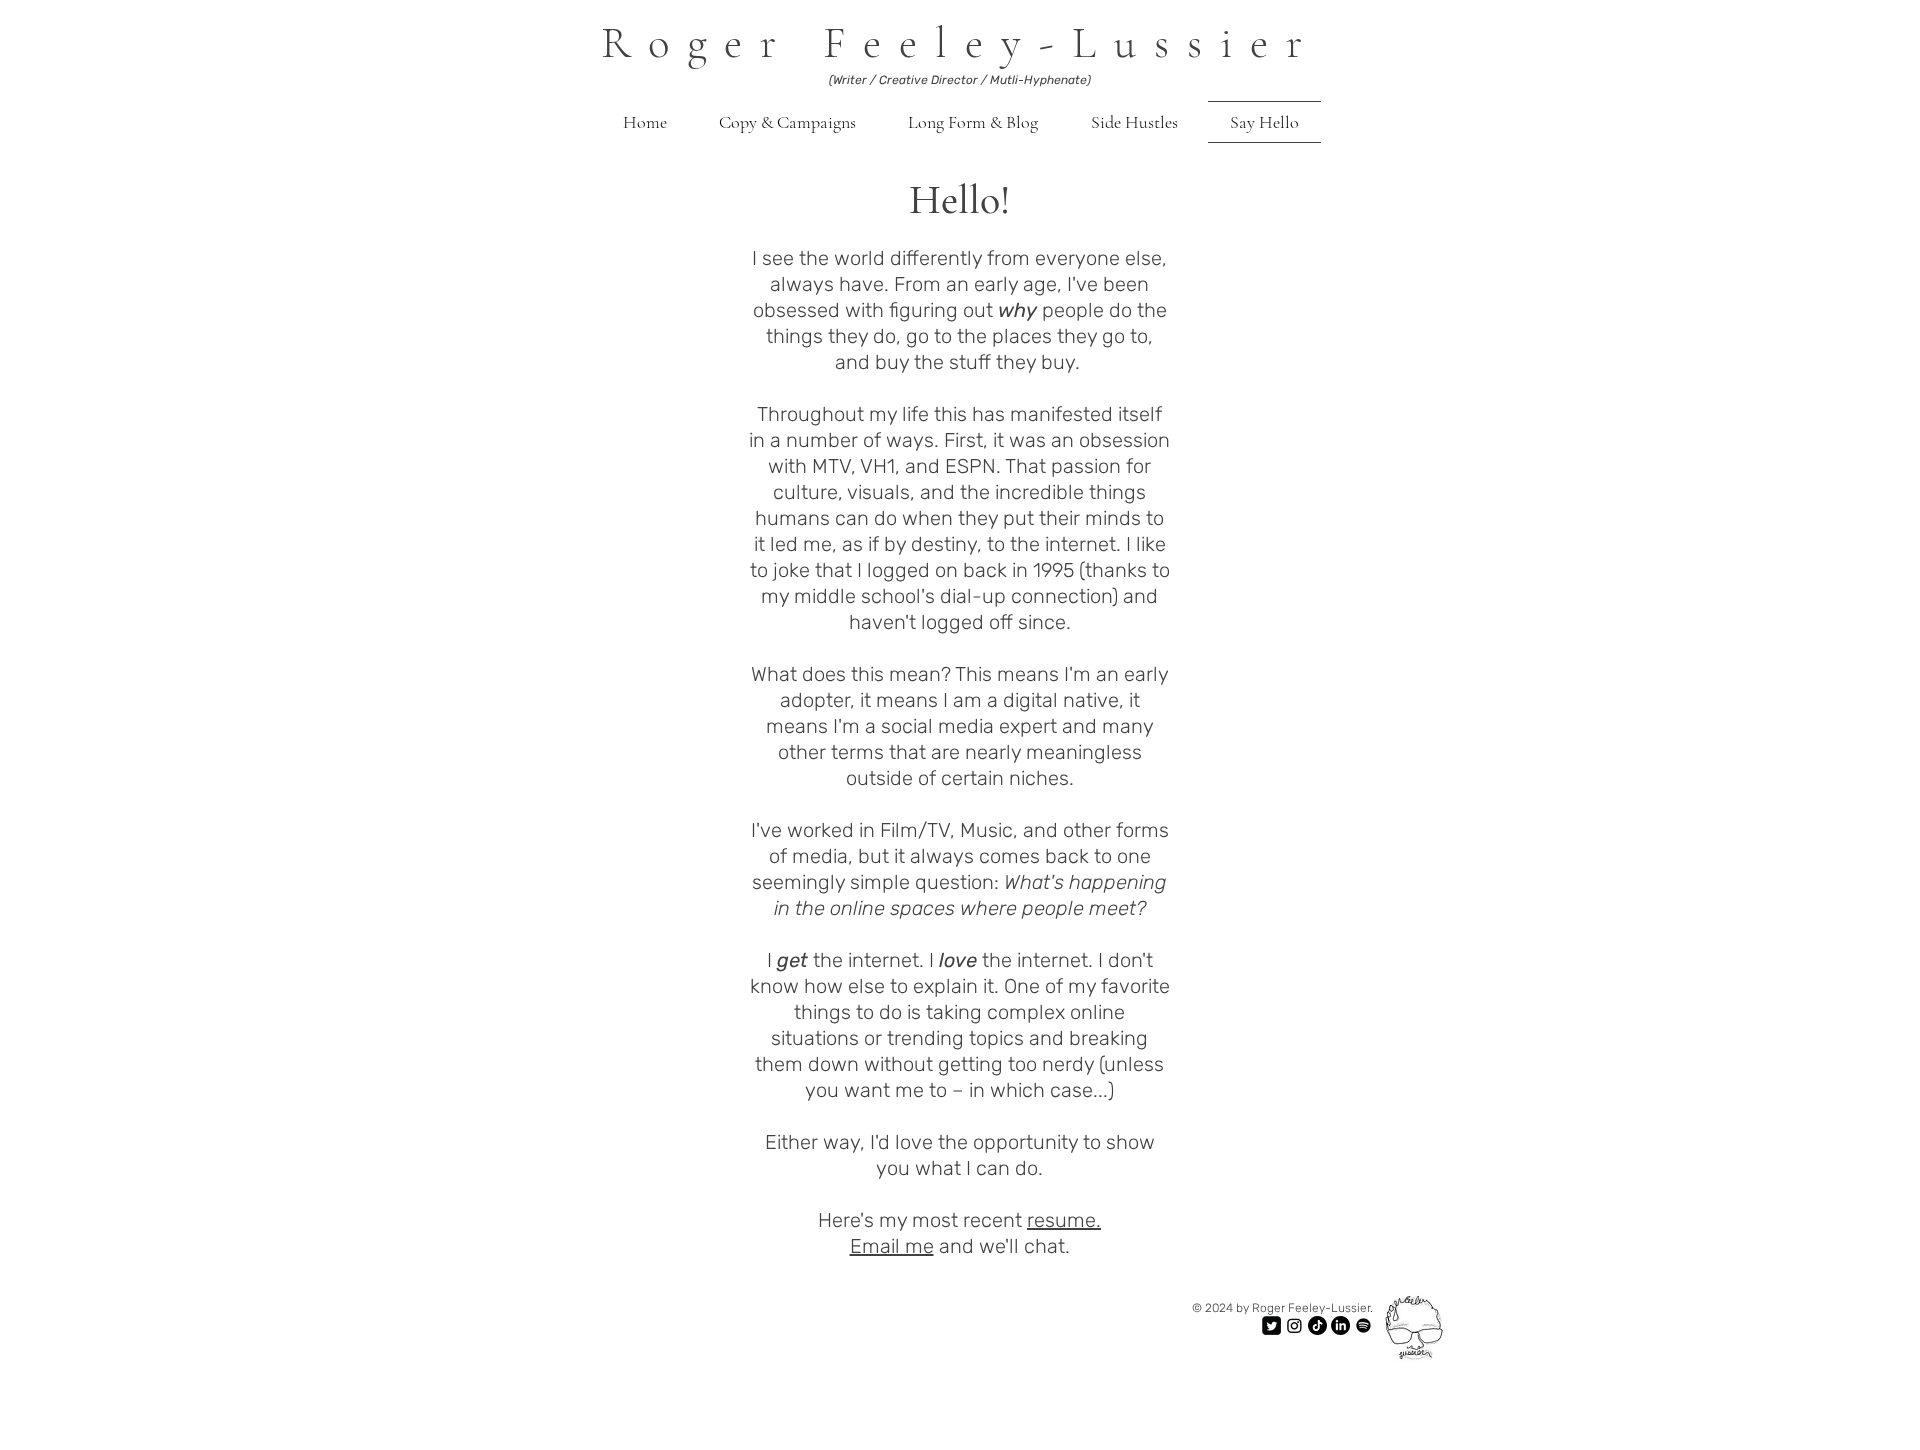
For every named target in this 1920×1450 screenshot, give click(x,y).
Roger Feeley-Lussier (960, 42)
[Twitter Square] (1271, 1325)
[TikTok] (1317, 1325)
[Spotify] (1363, 1325)
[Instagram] (1294, 1325)
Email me (892, 1246)
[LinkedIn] (1340, 1325)
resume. (1064, 1220)
